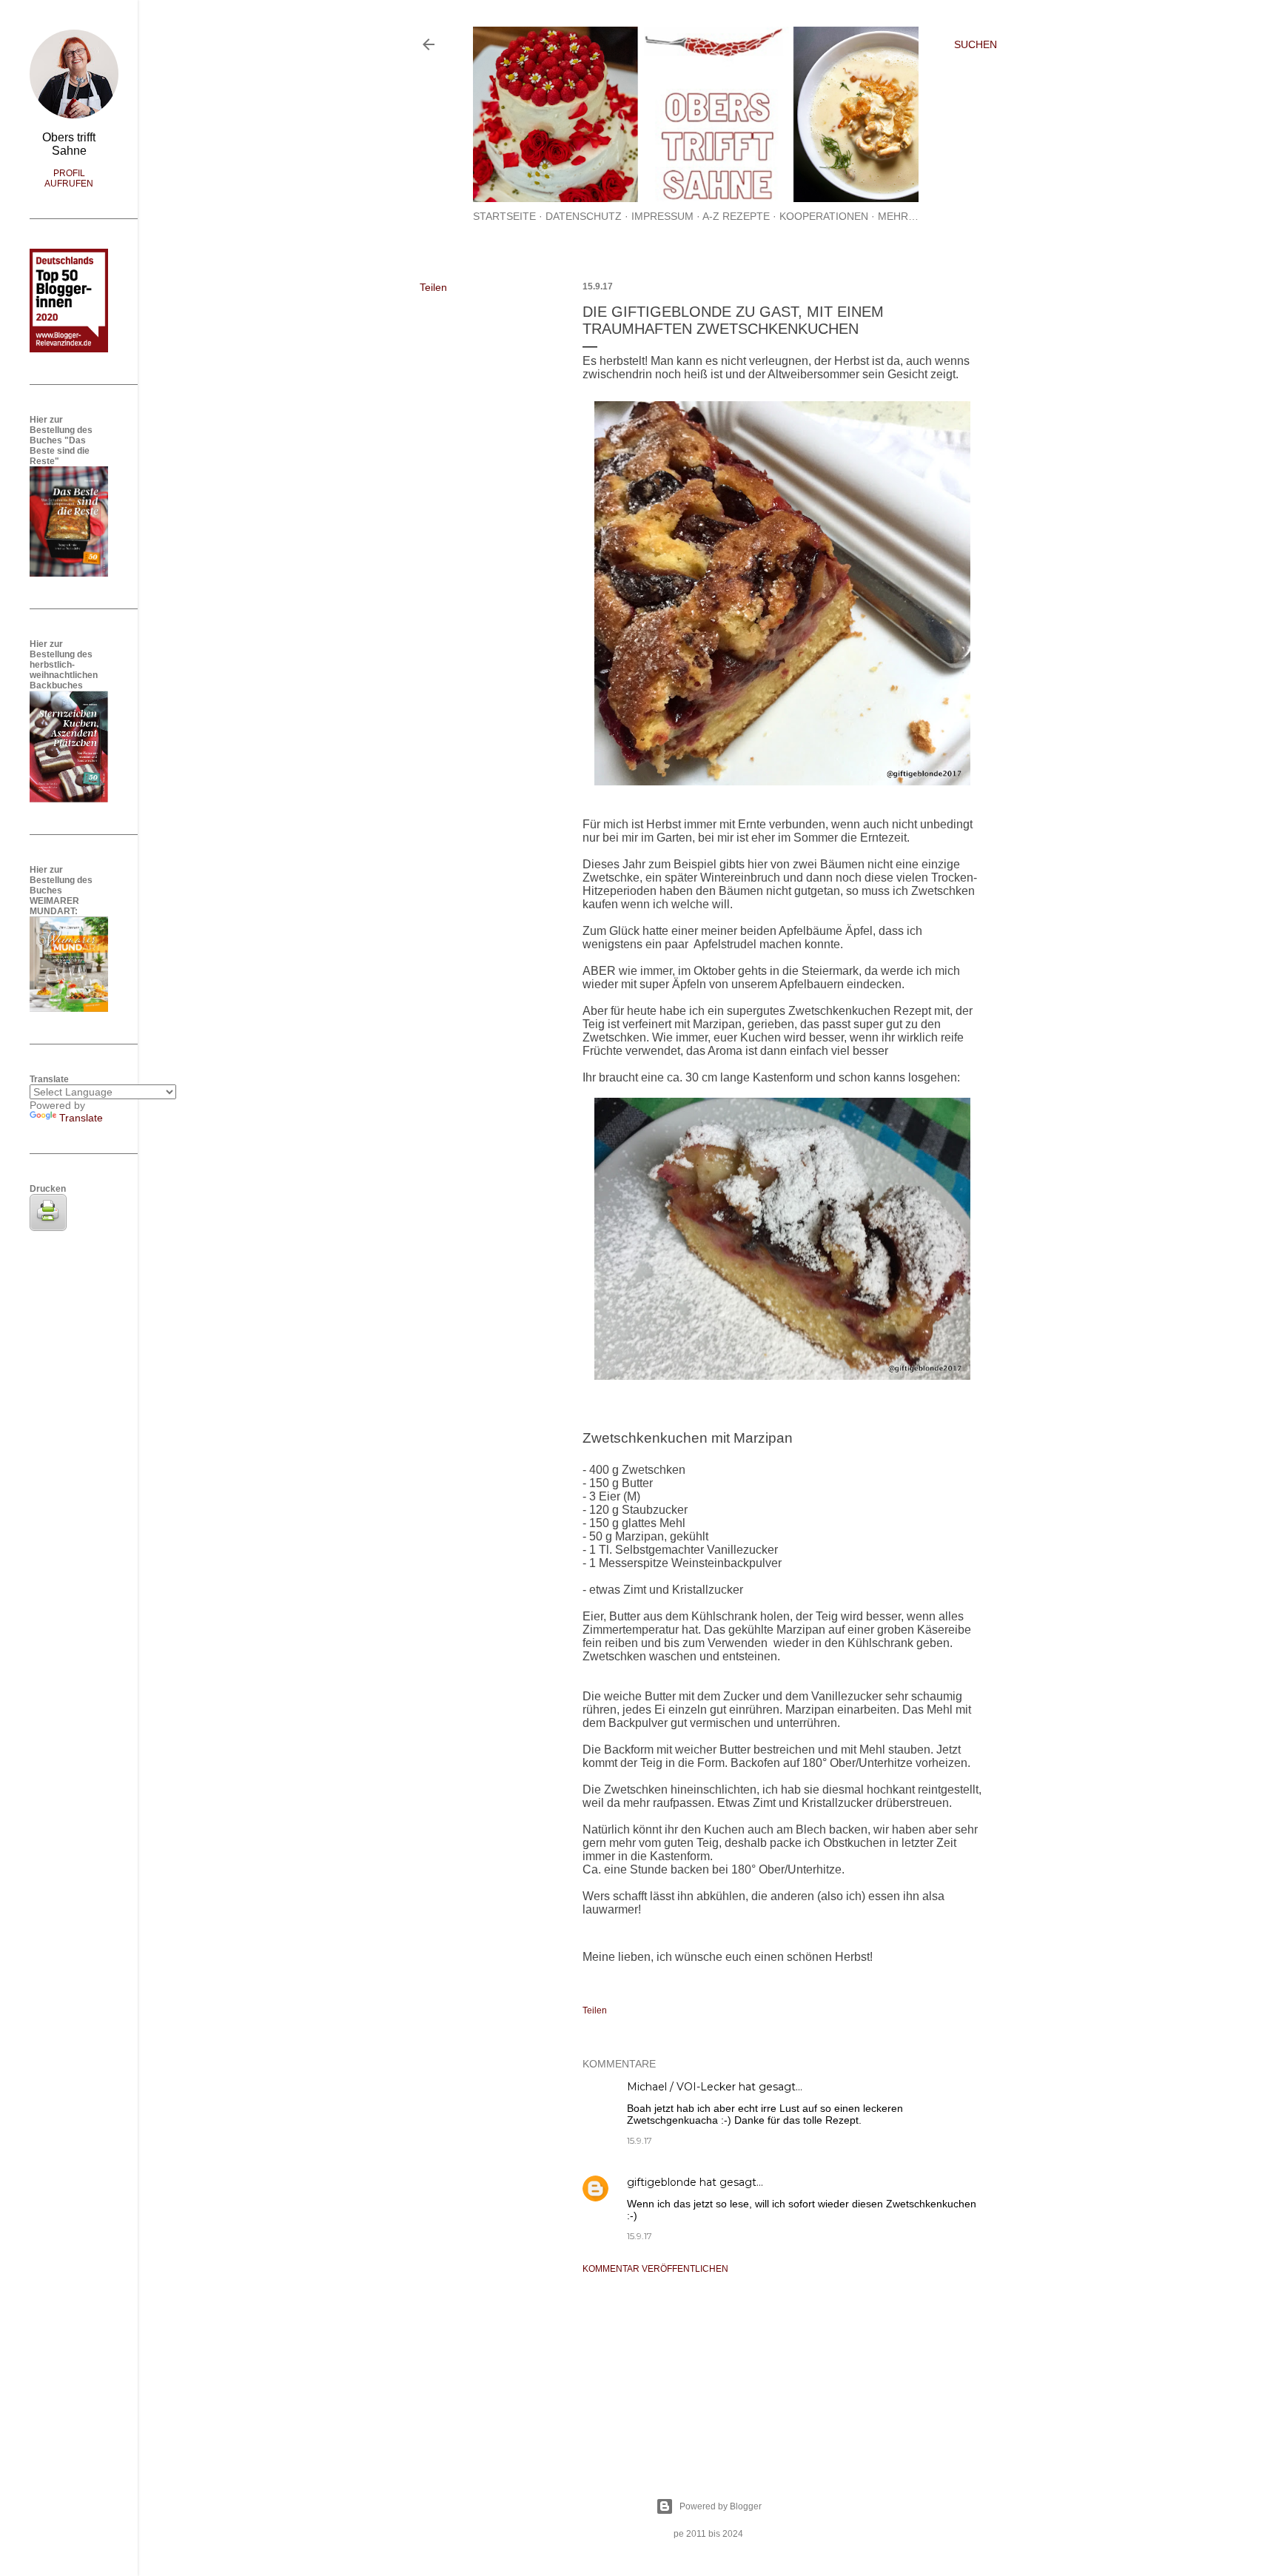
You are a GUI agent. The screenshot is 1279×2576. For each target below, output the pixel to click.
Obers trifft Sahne (69, 144)
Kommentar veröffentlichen (655, 2269)
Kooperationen (824, 216)
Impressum (662, 216)
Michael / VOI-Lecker (681, 2087)
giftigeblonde (662, 2182)
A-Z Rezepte (736, 216)
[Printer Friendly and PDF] (48, 1227)
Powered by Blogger (721, 2506)
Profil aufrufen (69, 178)
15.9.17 (639, 2140)
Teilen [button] (433, 287)
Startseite (504, 216)
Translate (81, 1118)
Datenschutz (584, 216)
